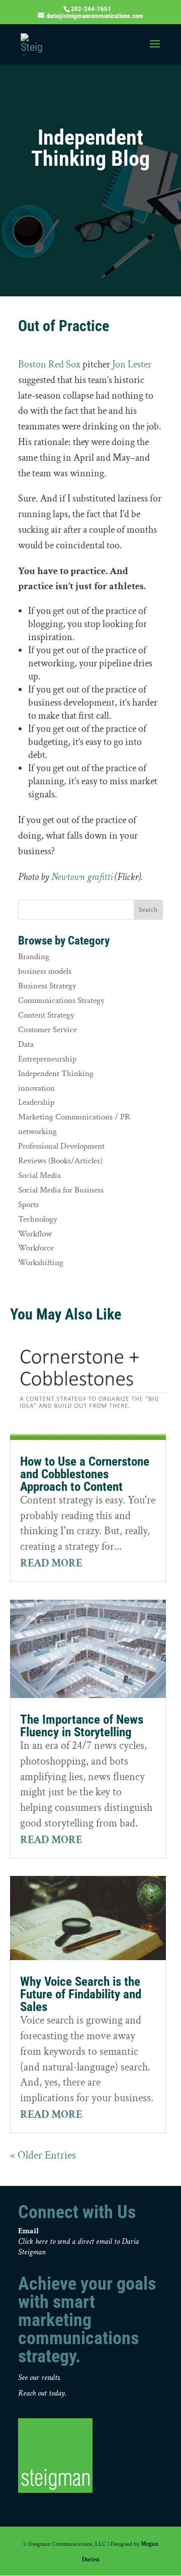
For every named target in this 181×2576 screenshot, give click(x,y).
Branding (34, 957)
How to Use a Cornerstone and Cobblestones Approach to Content (85, 1474)
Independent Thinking (56, 1074)
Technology (38, 1219)
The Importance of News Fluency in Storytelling (82, 1726)
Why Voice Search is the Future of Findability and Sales (81, 1994)
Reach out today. (42, 2393)
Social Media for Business (61, 1190)
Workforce (36, 1248)
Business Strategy (47, 986)
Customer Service (48, 1030)
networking (37, 1132)
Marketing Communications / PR (74, 1117)
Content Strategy (46, 1015)
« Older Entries (43, 2155)
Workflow (35, 1234)
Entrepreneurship (47, 1059)
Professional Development (61, 1146)
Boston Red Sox (49, 364)
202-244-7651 (91, 9)
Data (26, 1044)
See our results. (39, 2378)
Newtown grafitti (82, 877)
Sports (28, 1205)
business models (45, 971)
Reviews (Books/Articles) (60, 1161)
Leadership (36, 1102)
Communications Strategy (61, 1000)
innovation (36, 1088)
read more (51, 1563)
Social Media (39, 1175)
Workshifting (41, 1263)
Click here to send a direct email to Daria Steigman (78, 2247)
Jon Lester (132, 364)
